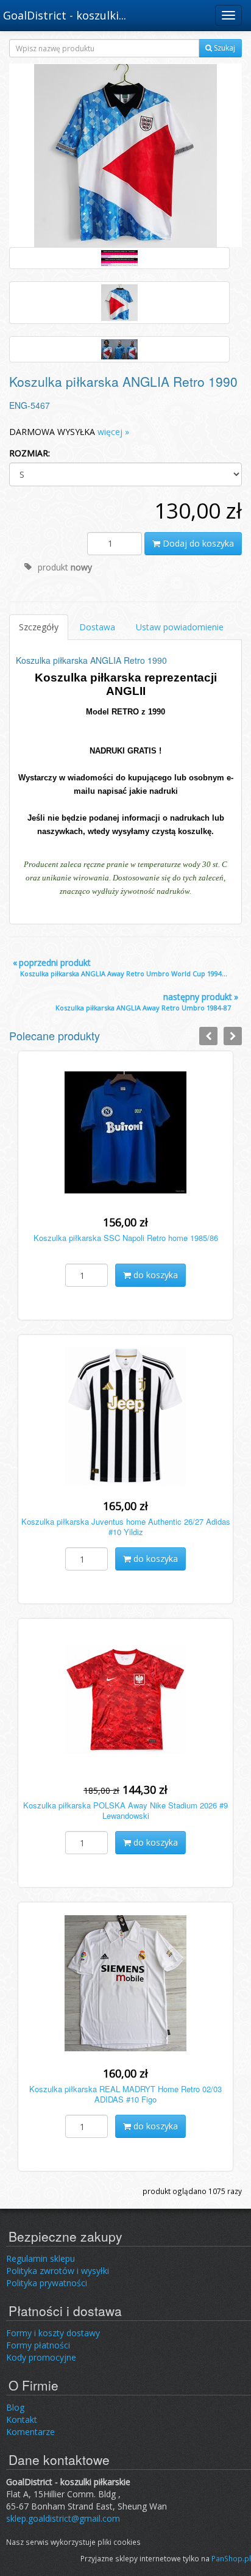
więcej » (113, 432)
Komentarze (30, 2432)
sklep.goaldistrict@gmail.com (63, 2518)
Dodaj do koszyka (197, 543)
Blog (15, 2407)
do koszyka (154, 1275)
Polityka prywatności (47, 2283)
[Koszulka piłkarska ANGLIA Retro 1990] (125, 155)
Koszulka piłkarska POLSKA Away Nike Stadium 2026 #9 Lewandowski (125, 1810)
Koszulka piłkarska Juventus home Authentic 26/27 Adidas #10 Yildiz (126, 1527)
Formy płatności (38, 2345)
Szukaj (224, 48)
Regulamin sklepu (41, 2258)
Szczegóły (39, 627)
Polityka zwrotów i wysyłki (58, 2271)
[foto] (119, 258)
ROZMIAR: (30, 453)
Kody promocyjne (41, 2357)
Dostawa (97, 627)
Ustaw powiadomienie (180, 627)
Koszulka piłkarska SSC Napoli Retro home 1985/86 (126, 1238)
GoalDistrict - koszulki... (65, 15)
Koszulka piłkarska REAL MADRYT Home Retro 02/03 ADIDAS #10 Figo (125, 2094)
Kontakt (22, 2419)
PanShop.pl (231, 2558)
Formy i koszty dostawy (53, 2333)
